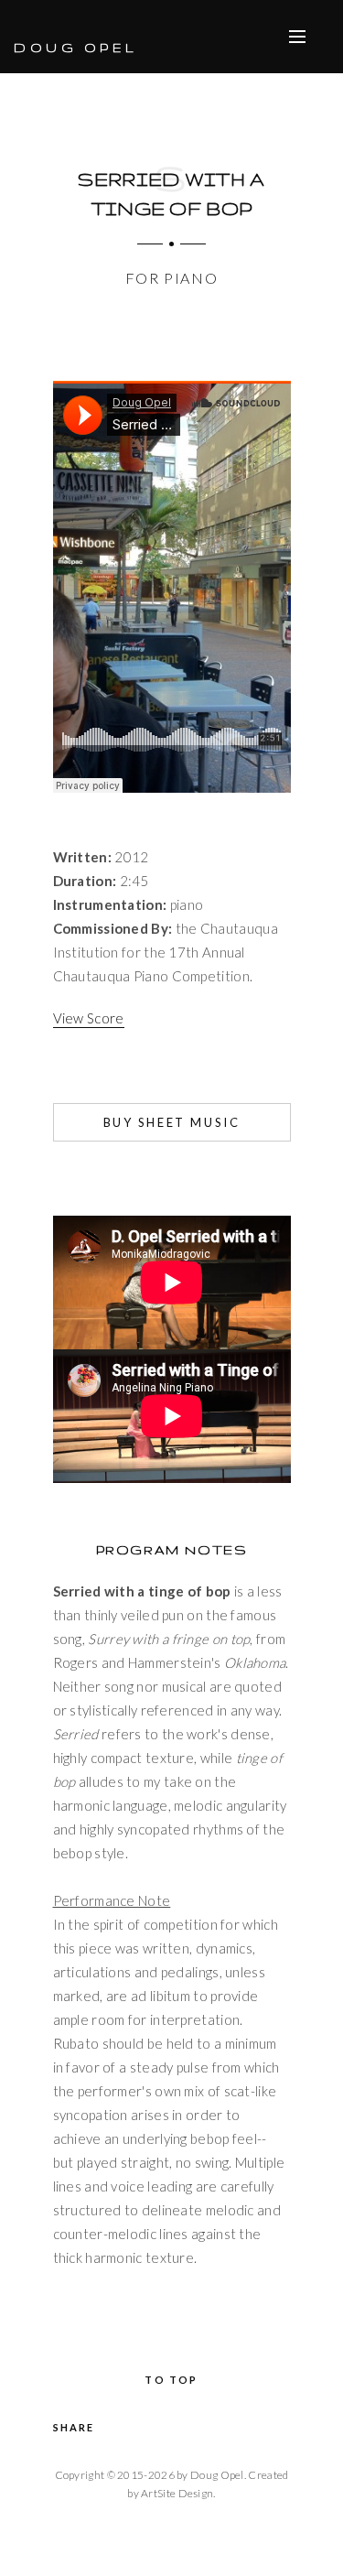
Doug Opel (75, 48)
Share (74, 2427)
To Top (171, 2380)
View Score (89, 1018)
